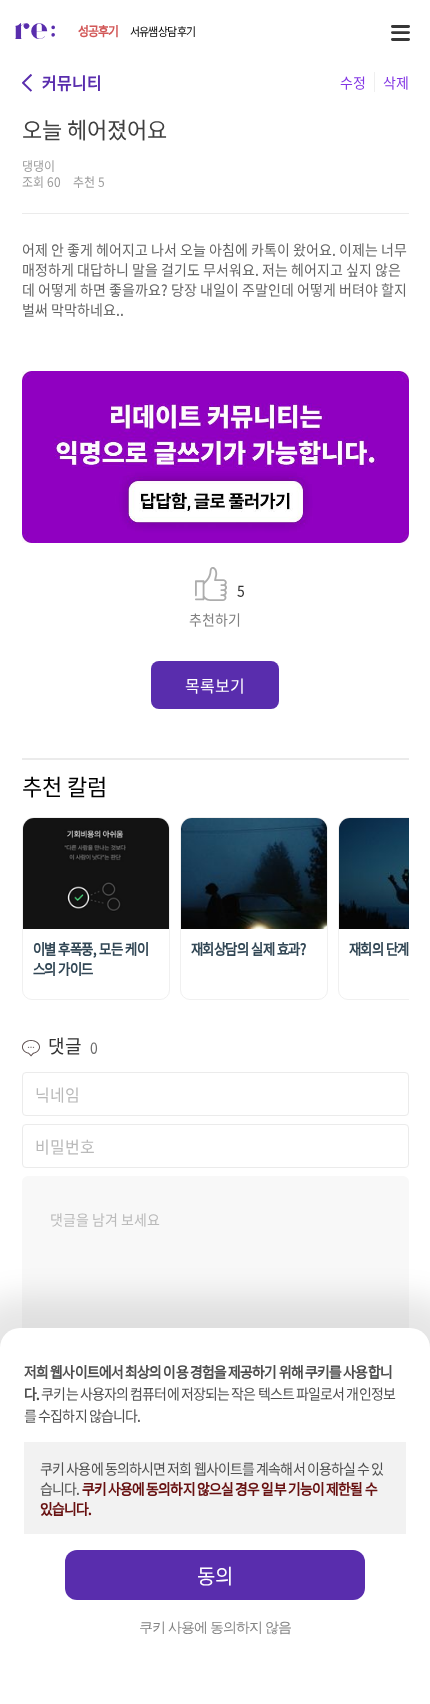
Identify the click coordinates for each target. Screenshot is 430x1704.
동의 (215, 1575)
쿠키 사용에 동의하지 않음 (215, 1627)
